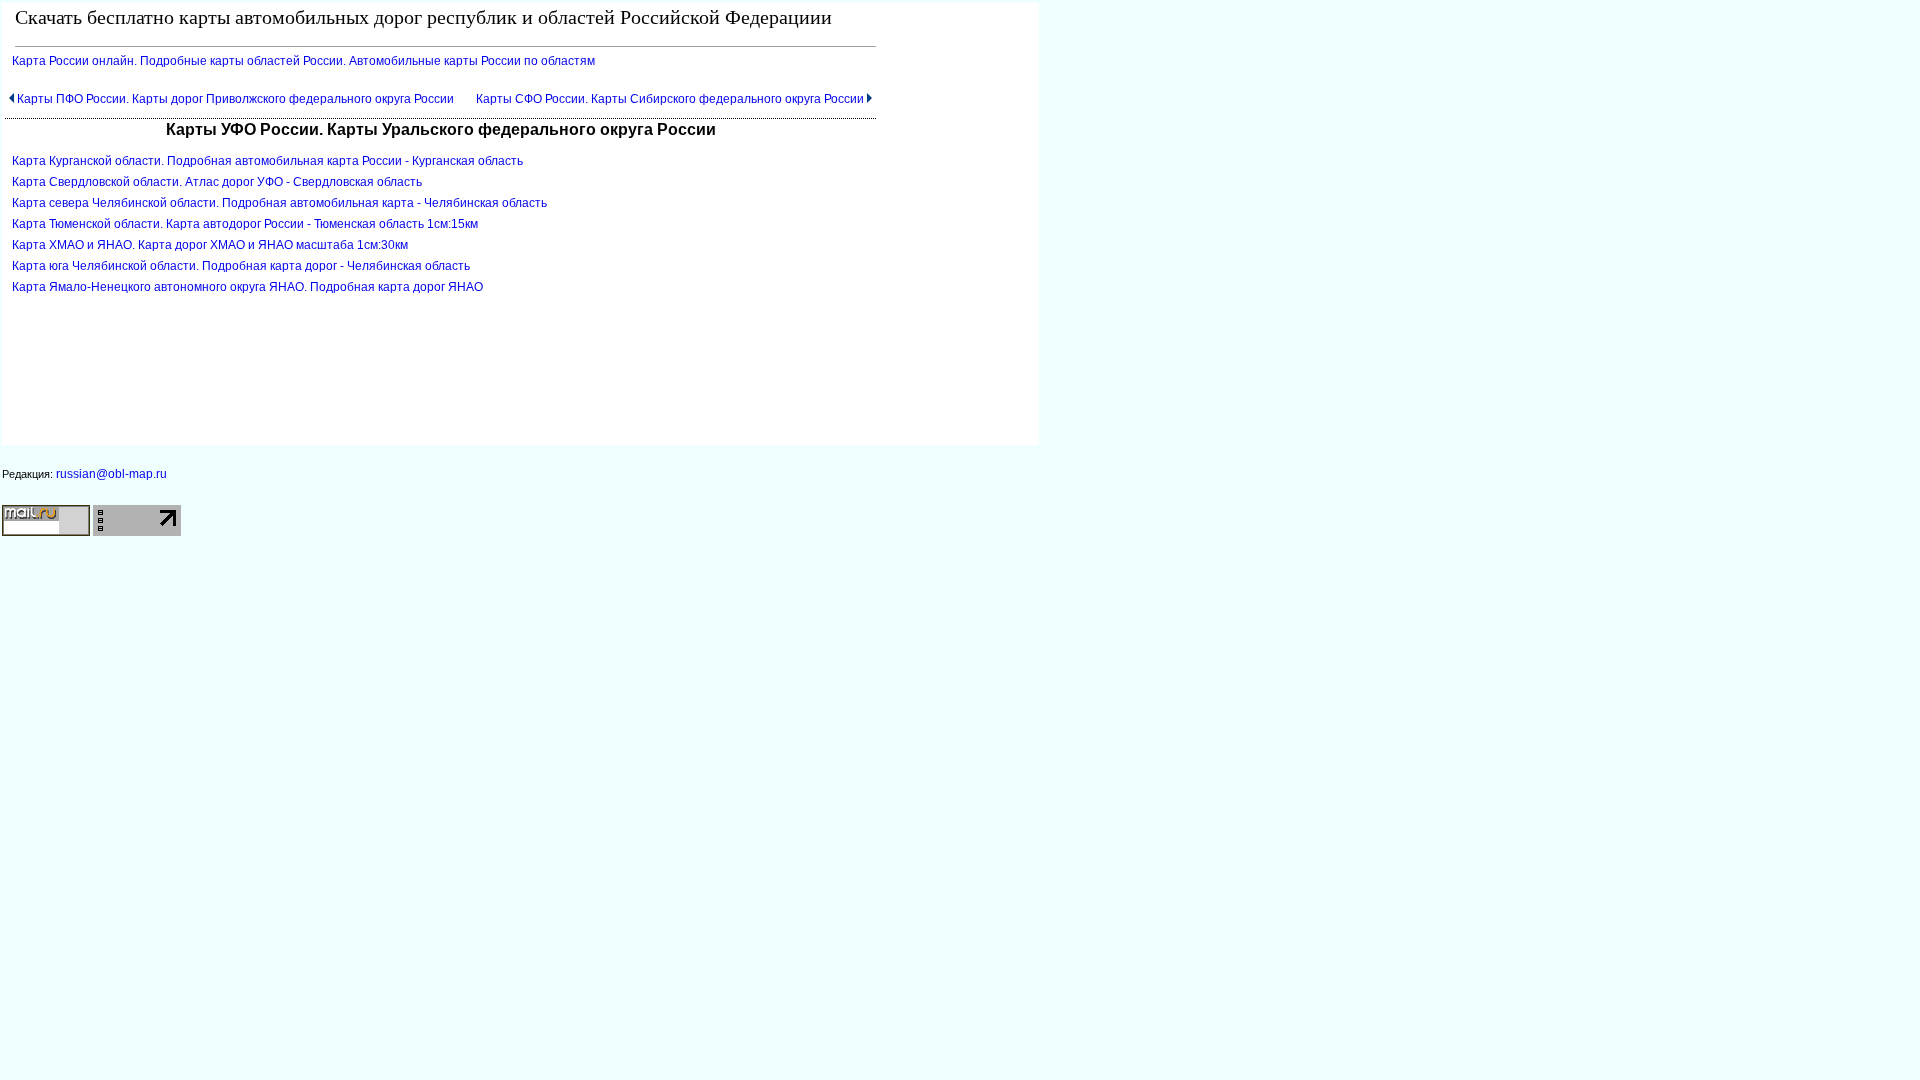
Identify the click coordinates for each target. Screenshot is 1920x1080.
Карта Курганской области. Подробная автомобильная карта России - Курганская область (267, 161)
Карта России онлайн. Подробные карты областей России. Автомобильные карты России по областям (303, 61)
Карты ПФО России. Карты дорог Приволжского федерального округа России (235, 99)
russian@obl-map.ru (111, 474)
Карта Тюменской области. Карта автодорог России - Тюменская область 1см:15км (245, 224)
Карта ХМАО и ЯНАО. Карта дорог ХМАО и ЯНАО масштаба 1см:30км (210, 245)
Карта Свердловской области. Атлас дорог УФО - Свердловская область (217, 182)
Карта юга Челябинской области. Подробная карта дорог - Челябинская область (241, 266)
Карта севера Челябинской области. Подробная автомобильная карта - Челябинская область (279, 203)
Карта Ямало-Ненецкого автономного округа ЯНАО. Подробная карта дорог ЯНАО (247, 287)
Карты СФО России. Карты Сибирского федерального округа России (670, 99)
